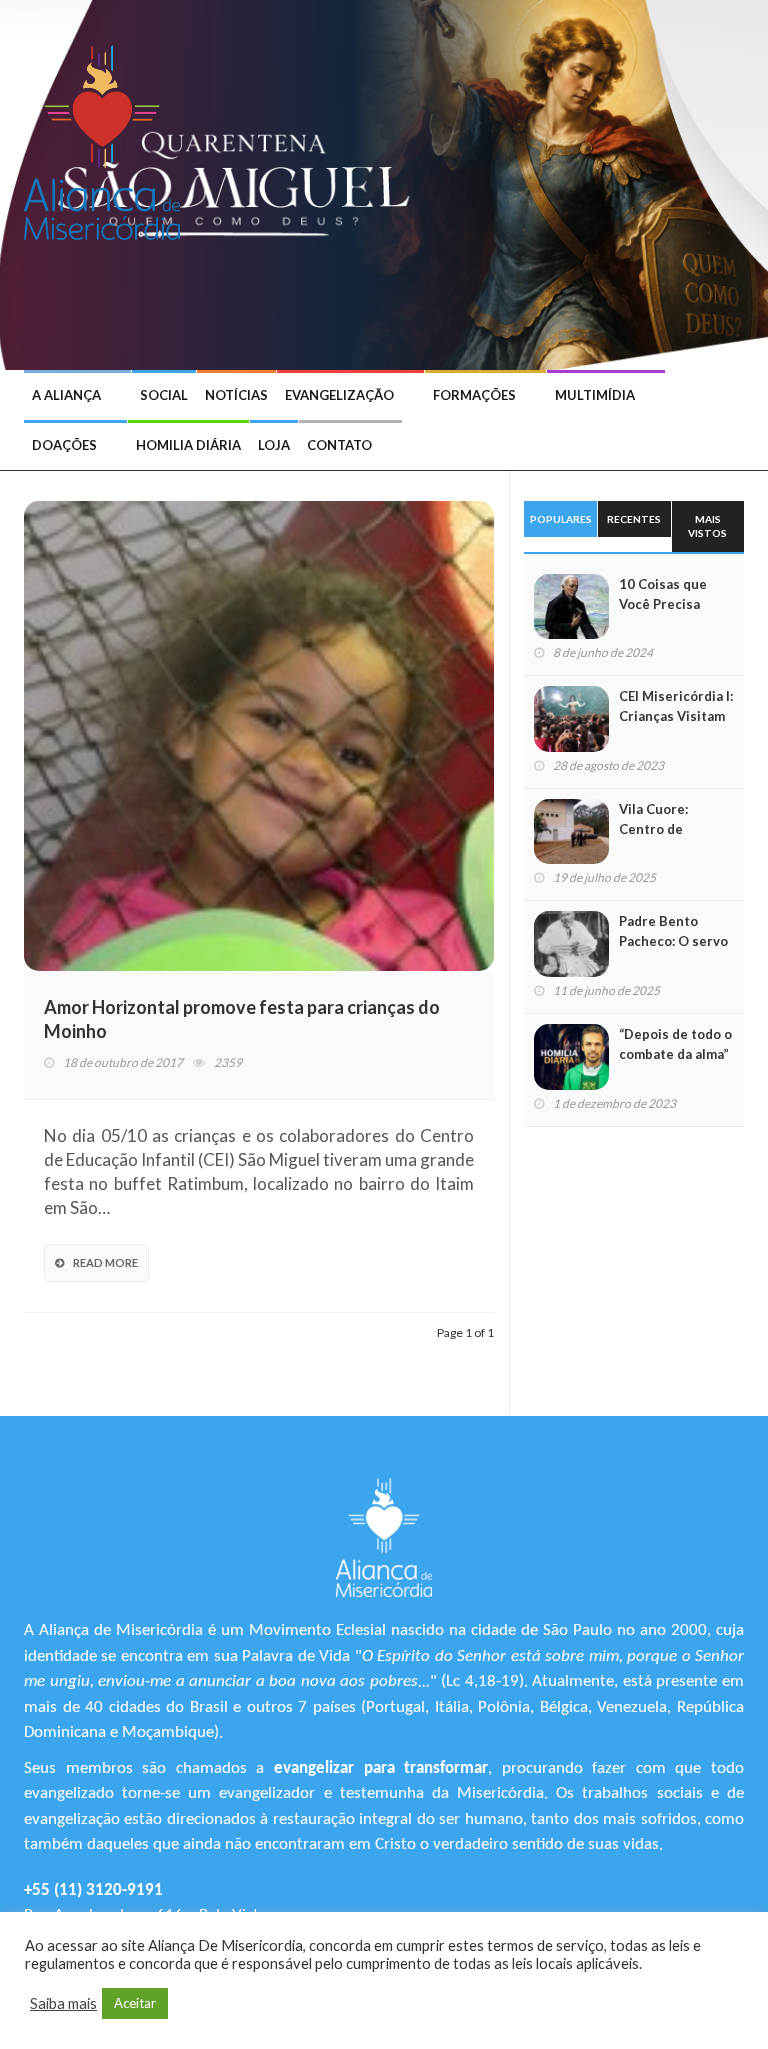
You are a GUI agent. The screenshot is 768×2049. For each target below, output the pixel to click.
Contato (339, 445)
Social (164, 395)
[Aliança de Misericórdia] (109, 140)
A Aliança (66, 395)
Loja (274, 445)
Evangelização (339, 395)
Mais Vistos (707, 526)
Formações (474, 395)
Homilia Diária (188, 445)
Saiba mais (63, 2003)
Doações (64, 445)
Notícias (236, 395)
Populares (561, 519)
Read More (105, 1262)
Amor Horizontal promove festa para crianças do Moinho (242, 1019)
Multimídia (595, 395)
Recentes (634, 519)
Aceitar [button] (135, 2003)
